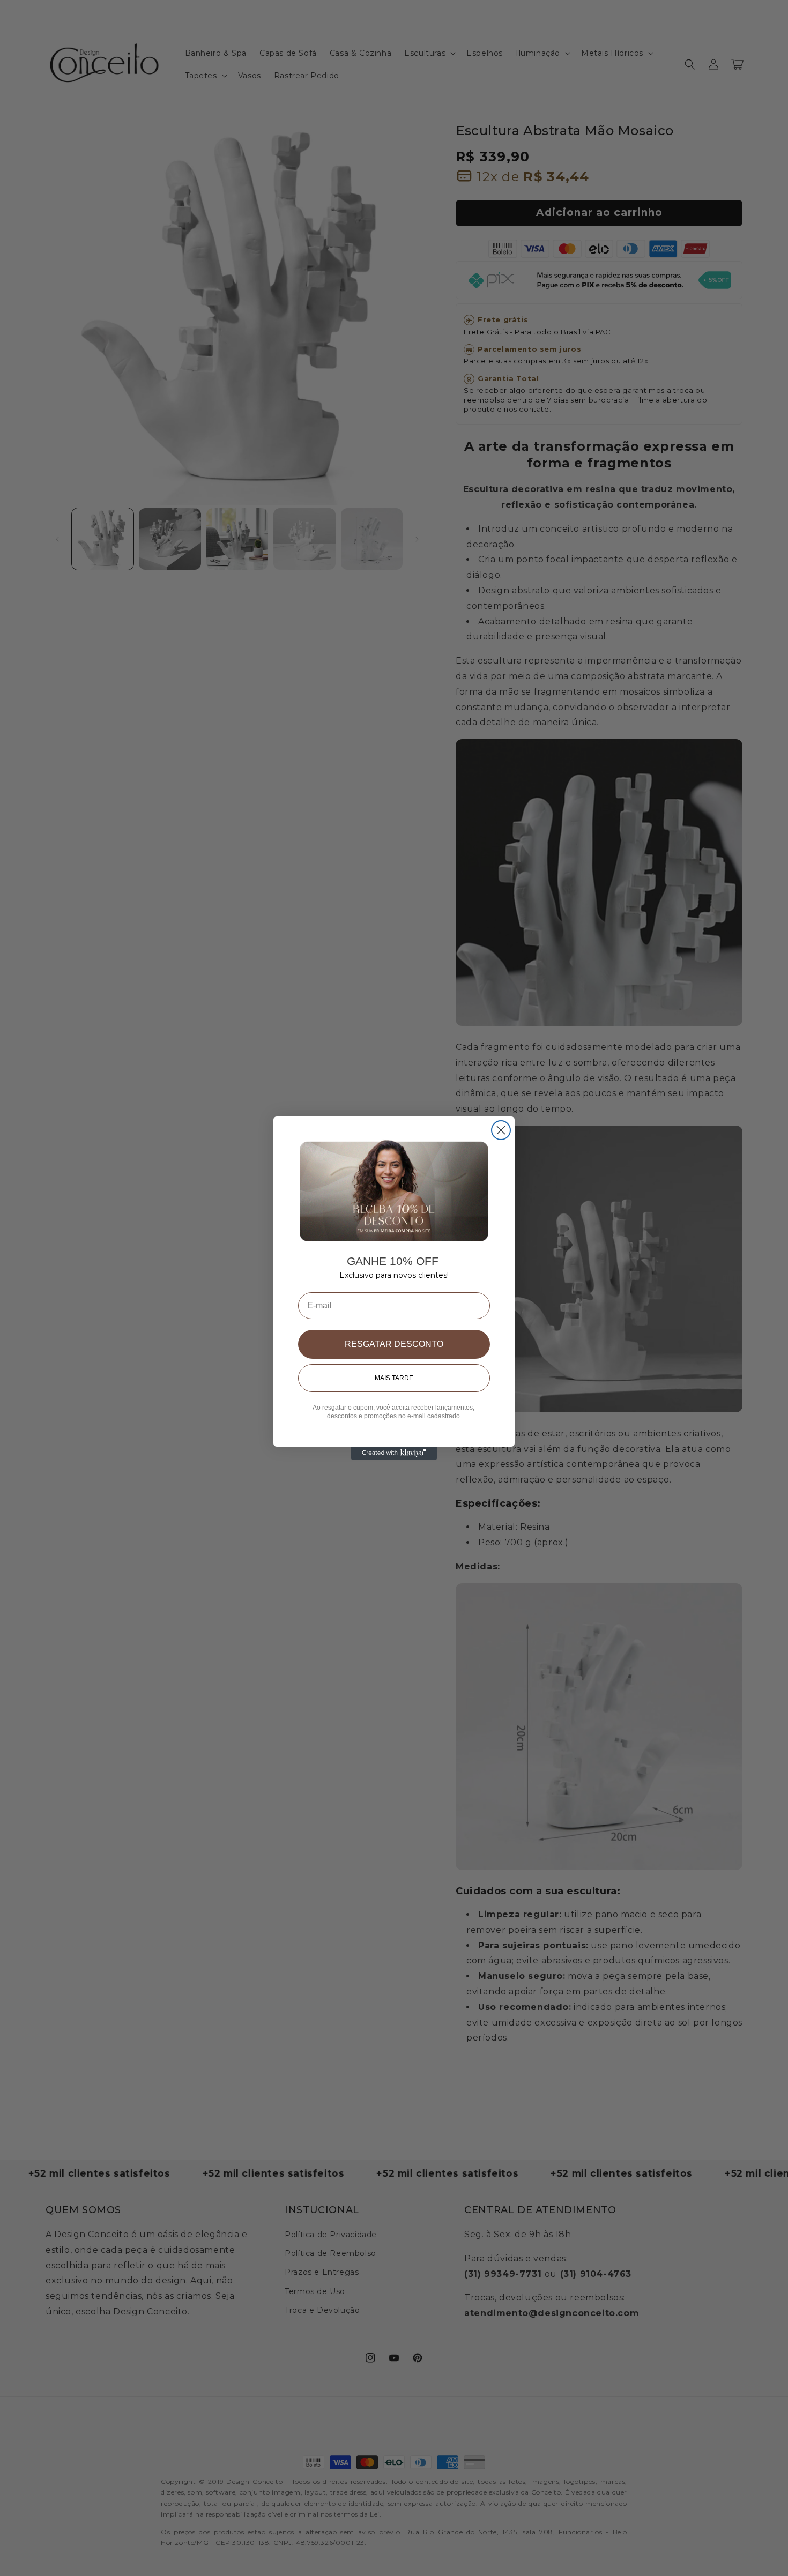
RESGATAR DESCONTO (394, 1344)
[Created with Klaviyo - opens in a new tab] (394, 1453)
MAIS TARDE (394, 1378)
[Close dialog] (501, 1130)
